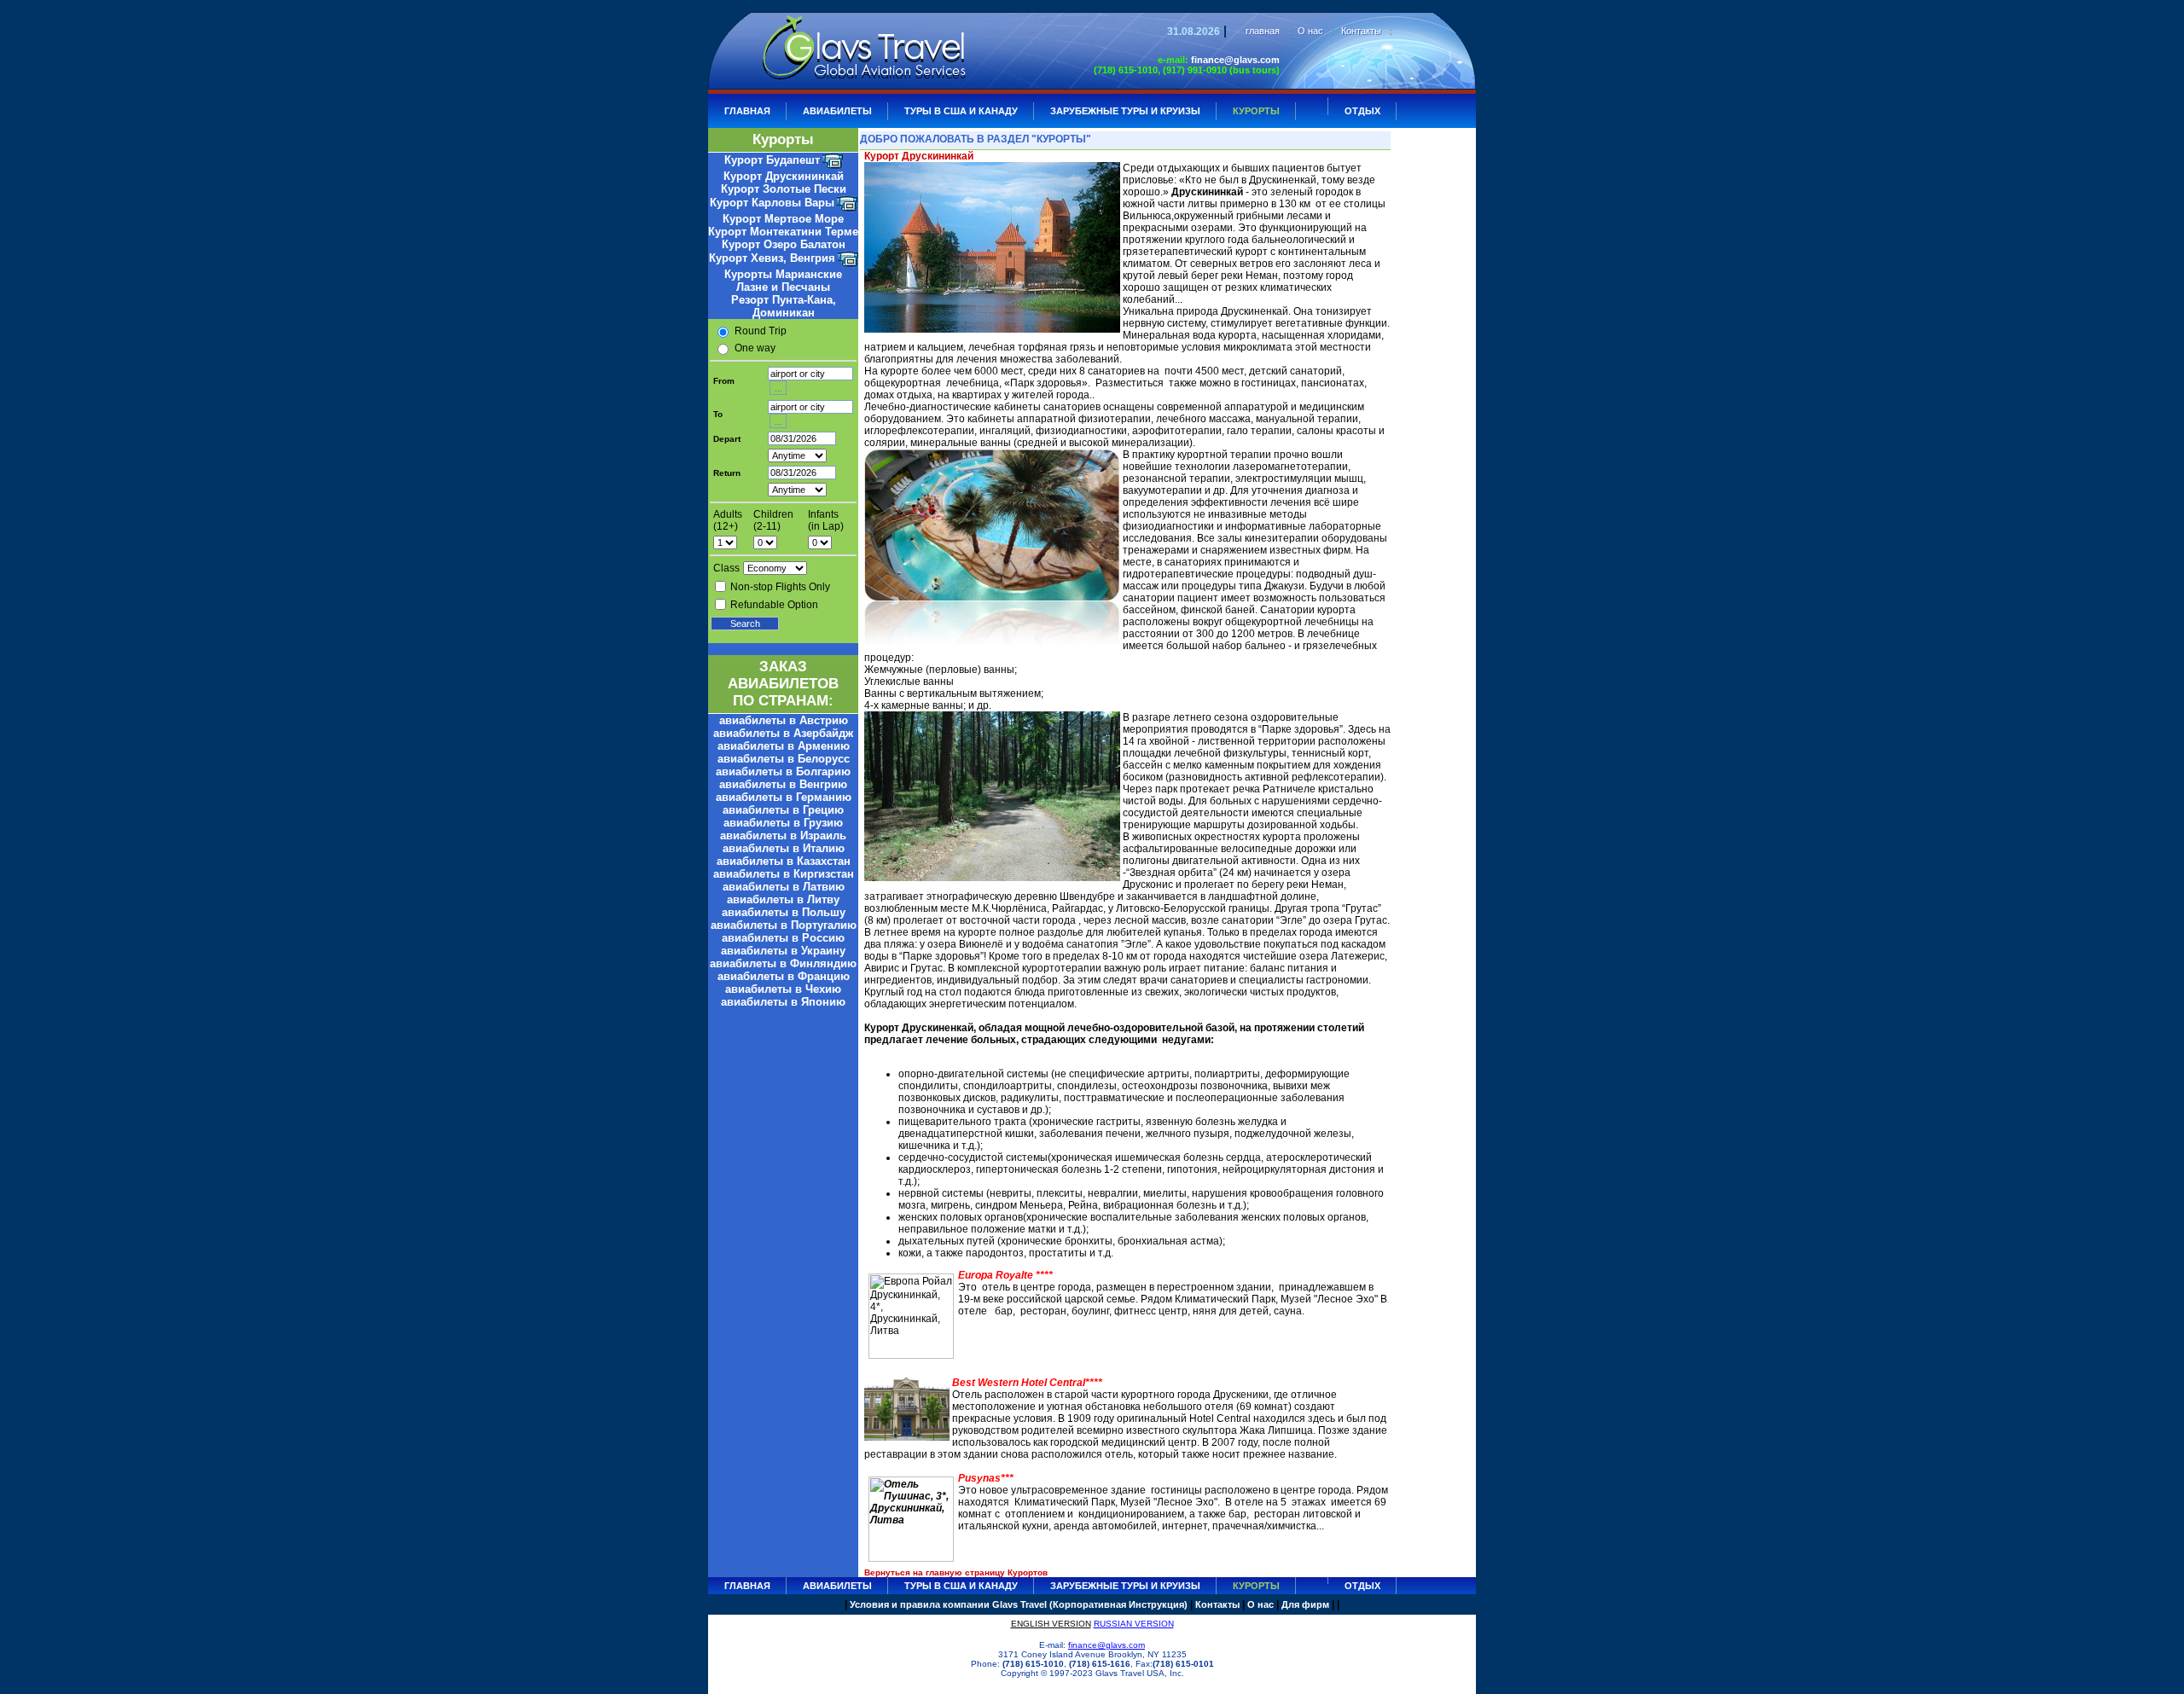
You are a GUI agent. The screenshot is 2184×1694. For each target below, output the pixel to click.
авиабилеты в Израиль (783, 835)
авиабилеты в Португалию (784, 925)
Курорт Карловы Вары (772, 203)
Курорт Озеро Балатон (784, 244)
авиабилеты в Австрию (784, 720)
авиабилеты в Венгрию (783, 784)
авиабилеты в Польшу (784, 912)
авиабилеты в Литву (783, 899)
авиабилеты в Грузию (783, 823)
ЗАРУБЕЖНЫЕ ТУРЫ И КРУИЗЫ (1125, 111)
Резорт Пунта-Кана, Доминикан (784, 306)
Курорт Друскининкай (784, 176)
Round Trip (761, 331)
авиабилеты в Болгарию (783, 772)
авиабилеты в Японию (783, 1002)
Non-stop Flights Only (780, 587)
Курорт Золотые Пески (784, 189)
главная (1263, 31)
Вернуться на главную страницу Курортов (956, 1572)
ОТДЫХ (1362, 111)
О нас (1310, 31)
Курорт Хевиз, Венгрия (772, 258)
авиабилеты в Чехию (783, 989)
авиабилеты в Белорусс (784, 759)
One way (755, 348)
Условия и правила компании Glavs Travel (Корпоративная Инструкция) (1019, 1604)
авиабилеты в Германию (784, 797)
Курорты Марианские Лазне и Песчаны (783, 281)
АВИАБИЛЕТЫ (837, 111)
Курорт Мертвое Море (783, 219)
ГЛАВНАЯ (747, 111)
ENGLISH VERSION (1051, 1624)
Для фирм (1305, 1604)
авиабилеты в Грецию (783, 810)
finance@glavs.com (1235, 60)
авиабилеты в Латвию (784, 887)
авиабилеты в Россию (783, 938)
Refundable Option (774, 605)
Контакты (1361, 31)
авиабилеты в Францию (784, 976)
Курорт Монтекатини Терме (783, 232)
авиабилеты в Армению (784, 746)
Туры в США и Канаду (961, 111)
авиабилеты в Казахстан (784, 861)
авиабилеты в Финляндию (783, 963)
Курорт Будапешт (772, 160)
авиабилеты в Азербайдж (783, 733)
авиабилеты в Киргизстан (784, 874)
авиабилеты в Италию (784, 848)
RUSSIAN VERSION (1134, 1624)
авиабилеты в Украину (783, 951)
